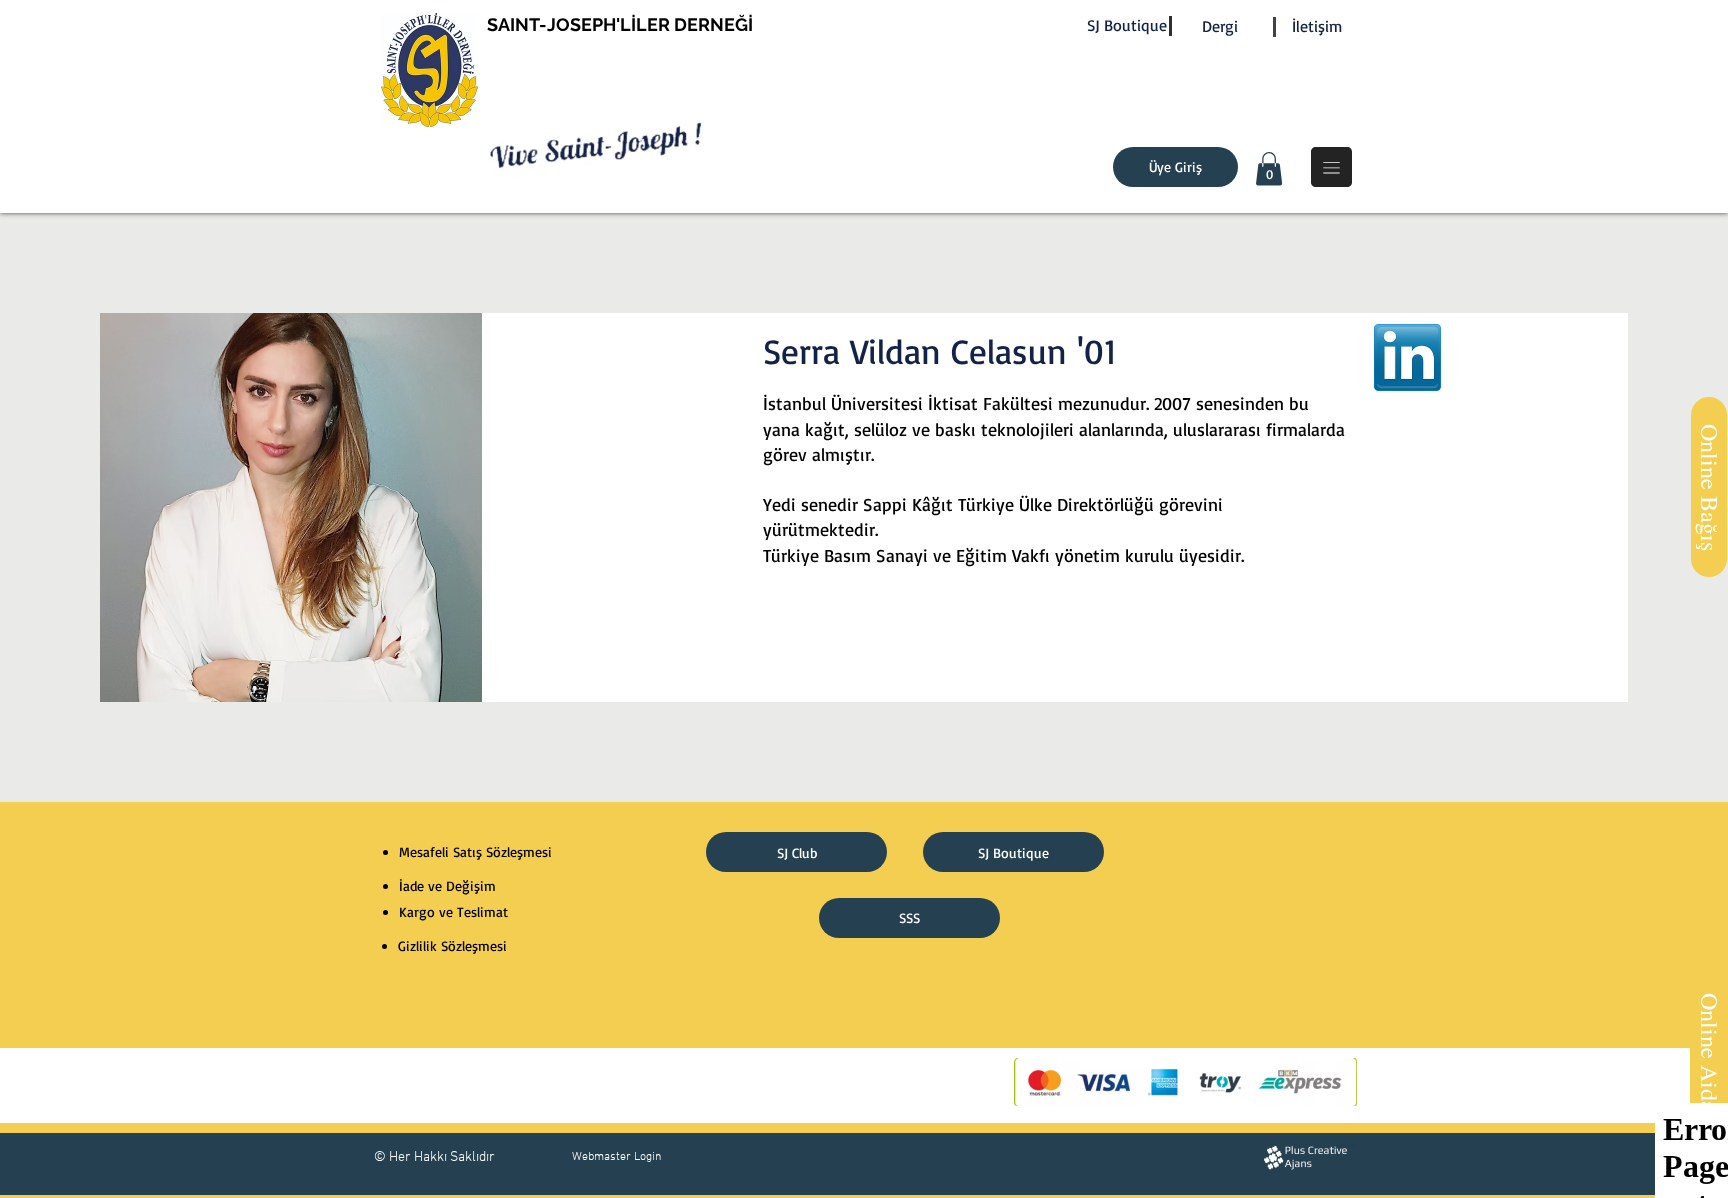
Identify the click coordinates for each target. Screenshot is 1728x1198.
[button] (1269, 168)
